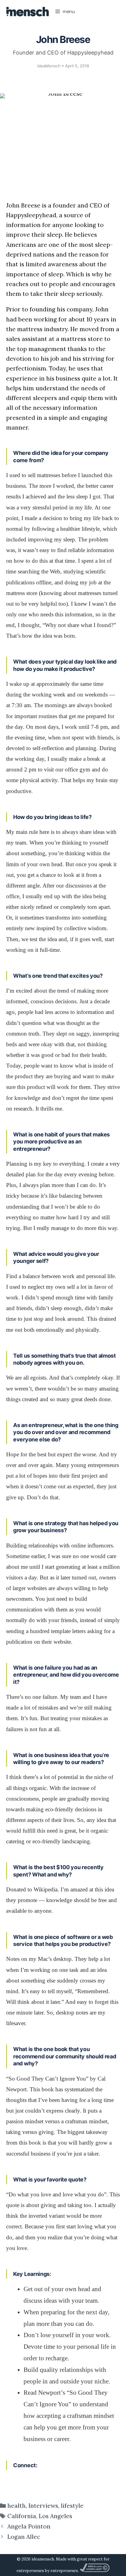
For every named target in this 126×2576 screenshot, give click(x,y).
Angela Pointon (29, 2526)
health (17, 2506)
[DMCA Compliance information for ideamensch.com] (94, 2571)
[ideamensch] (28, 12)
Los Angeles (56, 2516)
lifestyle (72, 2506)
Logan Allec (24, 2537)
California (22, 2516)
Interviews (43, 2506)
